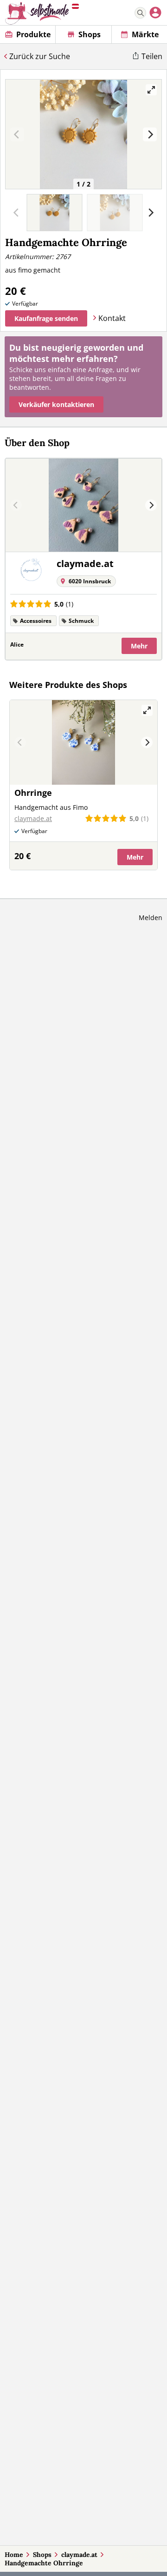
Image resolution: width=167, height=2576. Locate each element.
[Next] (150, 134)
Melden (151, 918)
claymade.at (79, 2555)
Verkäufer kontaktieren (56, 404)
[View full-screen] (151, 90)
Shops (42, 2555)
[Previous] (16, 505)
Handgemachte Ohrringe (44, 2563)
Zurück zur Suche (40, 56)
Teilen (152, 56)
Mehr (139, 646)
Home (14, 2555)
